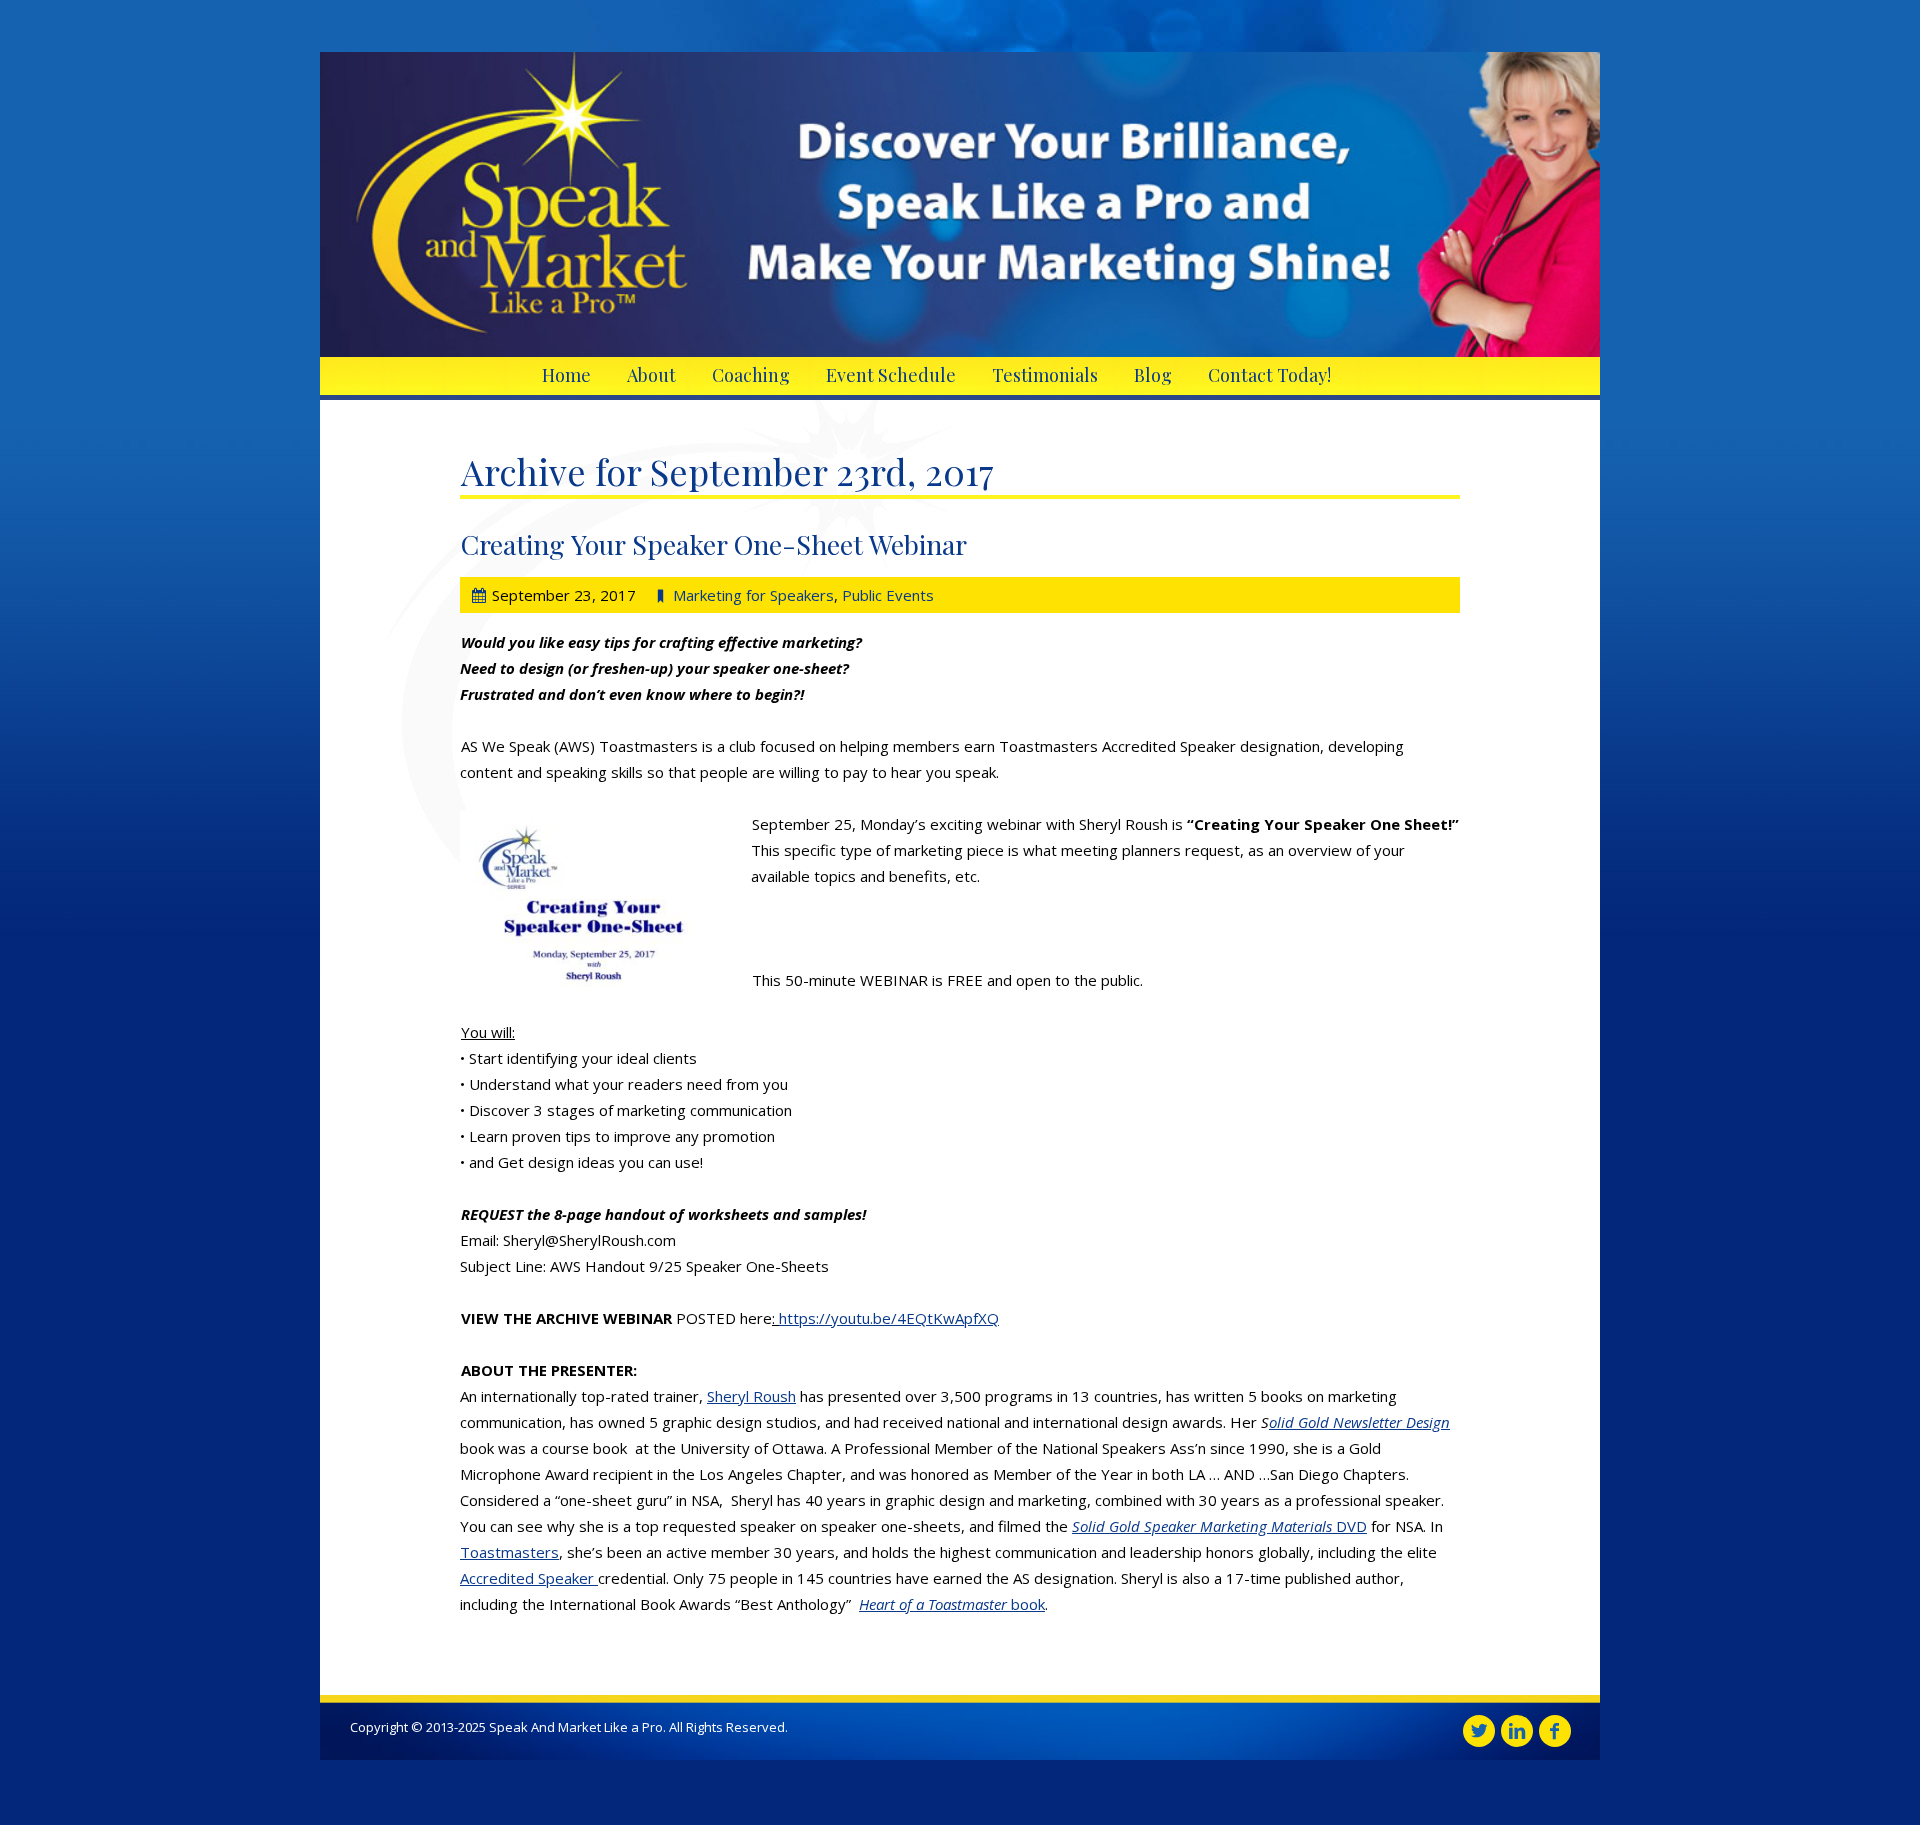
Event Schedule (891, 375)
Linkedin (1517, 1731)
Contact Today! (1269, 375)
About (651, 375)
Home (566, 375)
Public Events (888, 595)
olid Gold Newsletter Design (1359, 1422)
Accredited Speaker (529, 1578)
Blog (1153, 375)
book (952, 1604)
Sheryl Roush (751, 1396)
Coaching (751, 375)
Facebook (1555, 1731)
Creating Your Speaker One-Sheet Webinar (714, 544)
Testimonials (1045, 375)
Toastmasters (509, 1552)
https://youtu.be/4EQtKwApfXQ (889, 1318)
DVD (1219, 1526)
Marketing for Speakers (753, 595)
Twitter (1479, 1731)
